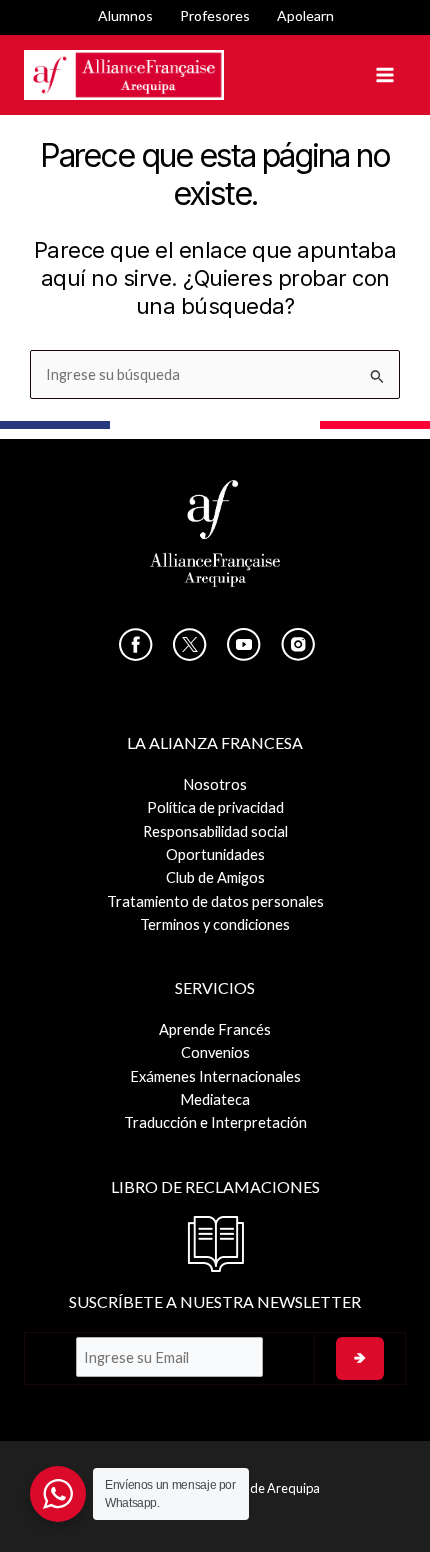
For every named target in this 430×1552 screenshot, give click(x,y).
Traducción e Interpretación (215, 1122)
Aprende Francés (215, 1029)
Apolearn (305, 15)
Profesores (215, 15)
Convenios (215, 1052)
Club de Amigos (215, 877)
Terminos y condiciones (215, 924)
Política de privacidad (215, 807)
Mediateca (215, 1099)
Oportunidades (215, 854)
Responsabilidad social (215, 831)
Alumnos (125, 15)
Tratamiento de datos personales (215, 901)
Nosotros (215, 784)
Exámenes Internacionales (215, 1076)
